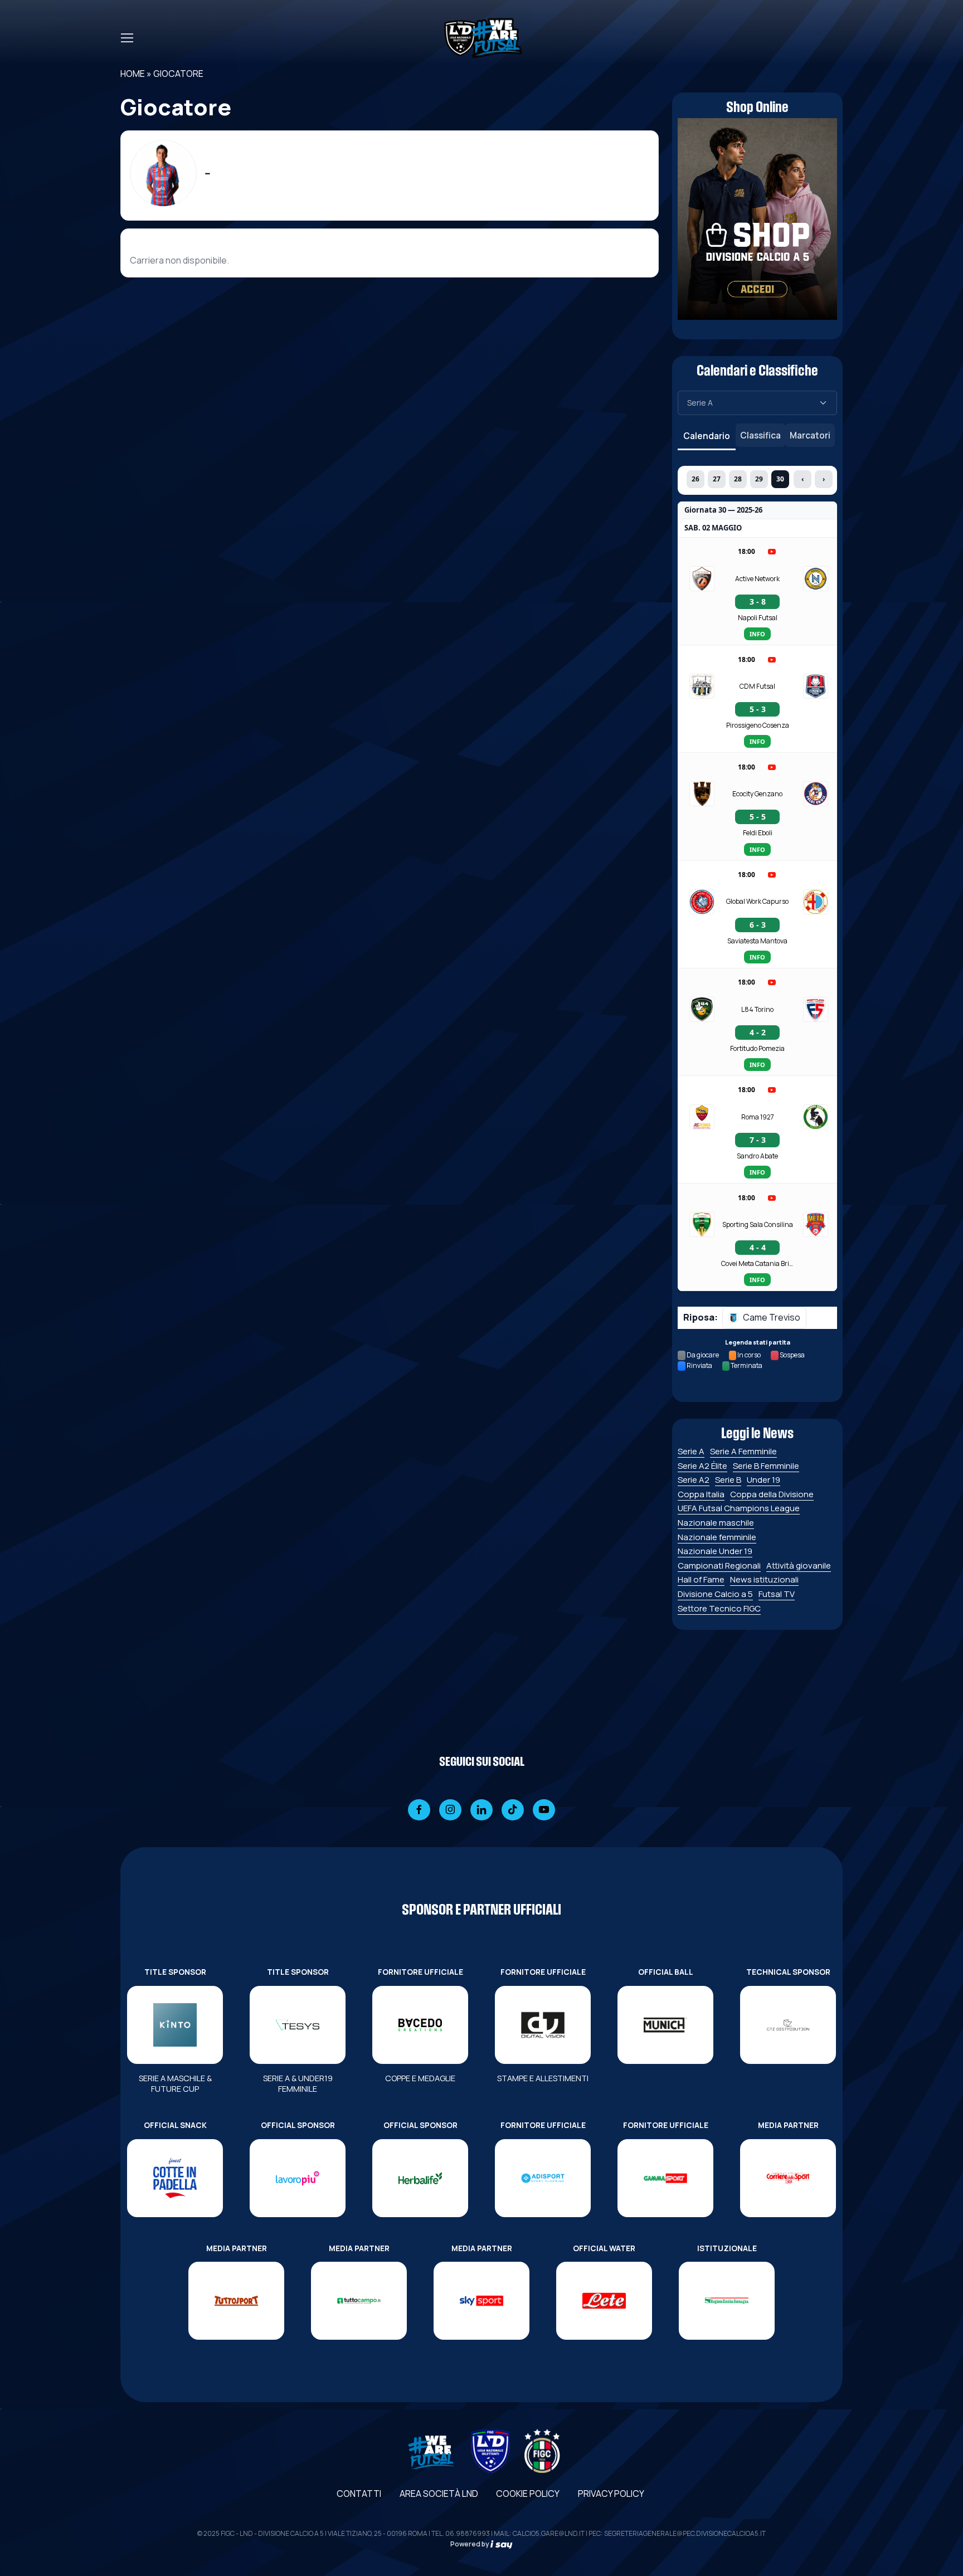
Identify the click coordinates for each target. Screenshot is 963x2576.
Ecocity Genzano (757, 794)
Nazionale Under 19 (715, 1551)
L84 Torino (757, 1009)
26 (695, 479)
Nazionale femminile (717, 1537)
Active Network (757, 579)
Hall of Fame (701, 1579)
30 (780, 479)
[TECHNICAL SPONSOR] (788, 2025)
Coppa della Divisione (772, 1494)
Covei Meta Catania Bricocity (757, 1263)
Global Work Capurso (757, 901)
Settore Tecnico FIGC (719, 1608)
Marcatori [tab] (810, 435)
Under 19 (763, 1480)
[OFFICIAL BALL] (665, 2025)
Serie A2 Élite (702, 1466)
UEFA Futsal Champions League (739, 1508)
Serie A (691, 1451)
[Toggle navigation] (127, 38)
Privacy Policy (611, 2494)
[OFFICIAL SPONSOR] (298, 2178)
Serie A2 (694, 1480)
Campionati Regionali (719, 1565)
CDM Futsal (757, 686)
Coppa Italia (701, 1494)
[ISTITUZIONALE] (727, 2301)
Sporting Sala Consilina (758, 1224)
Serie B (728, 1480)
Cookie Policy (528, 2494)
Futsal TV (777, 1594)
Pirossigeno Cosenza (758, 725)
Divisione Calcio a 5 (715, 1594)
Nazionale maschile (716, 1523)
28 (738, 479)
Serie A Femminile (743, 1451)
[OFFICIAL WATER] (604, 2301)
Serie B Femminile (766, 1466)
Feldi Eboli (758, 833)
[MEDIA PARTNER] (788, 2178)
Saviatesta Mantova (757, 941)
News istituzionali (764, 1579)
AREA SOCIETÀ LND (439, 2494)
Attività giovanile (799, 1565)
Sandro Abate (757, 1156)
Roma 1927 (758, 1117)
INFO (757, 634)
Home (133, 74)
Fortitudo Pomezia (757, 1048)
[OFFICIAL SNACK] (175, 2178)
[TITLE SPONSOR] (175, 2025)
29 (759, 479)
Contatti (359, 2494)
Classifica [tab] (760, 435)
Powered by (470, 2544)
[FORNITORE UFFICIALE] (420, 2025)
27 (717, 479)
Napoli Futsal (758, 618)
